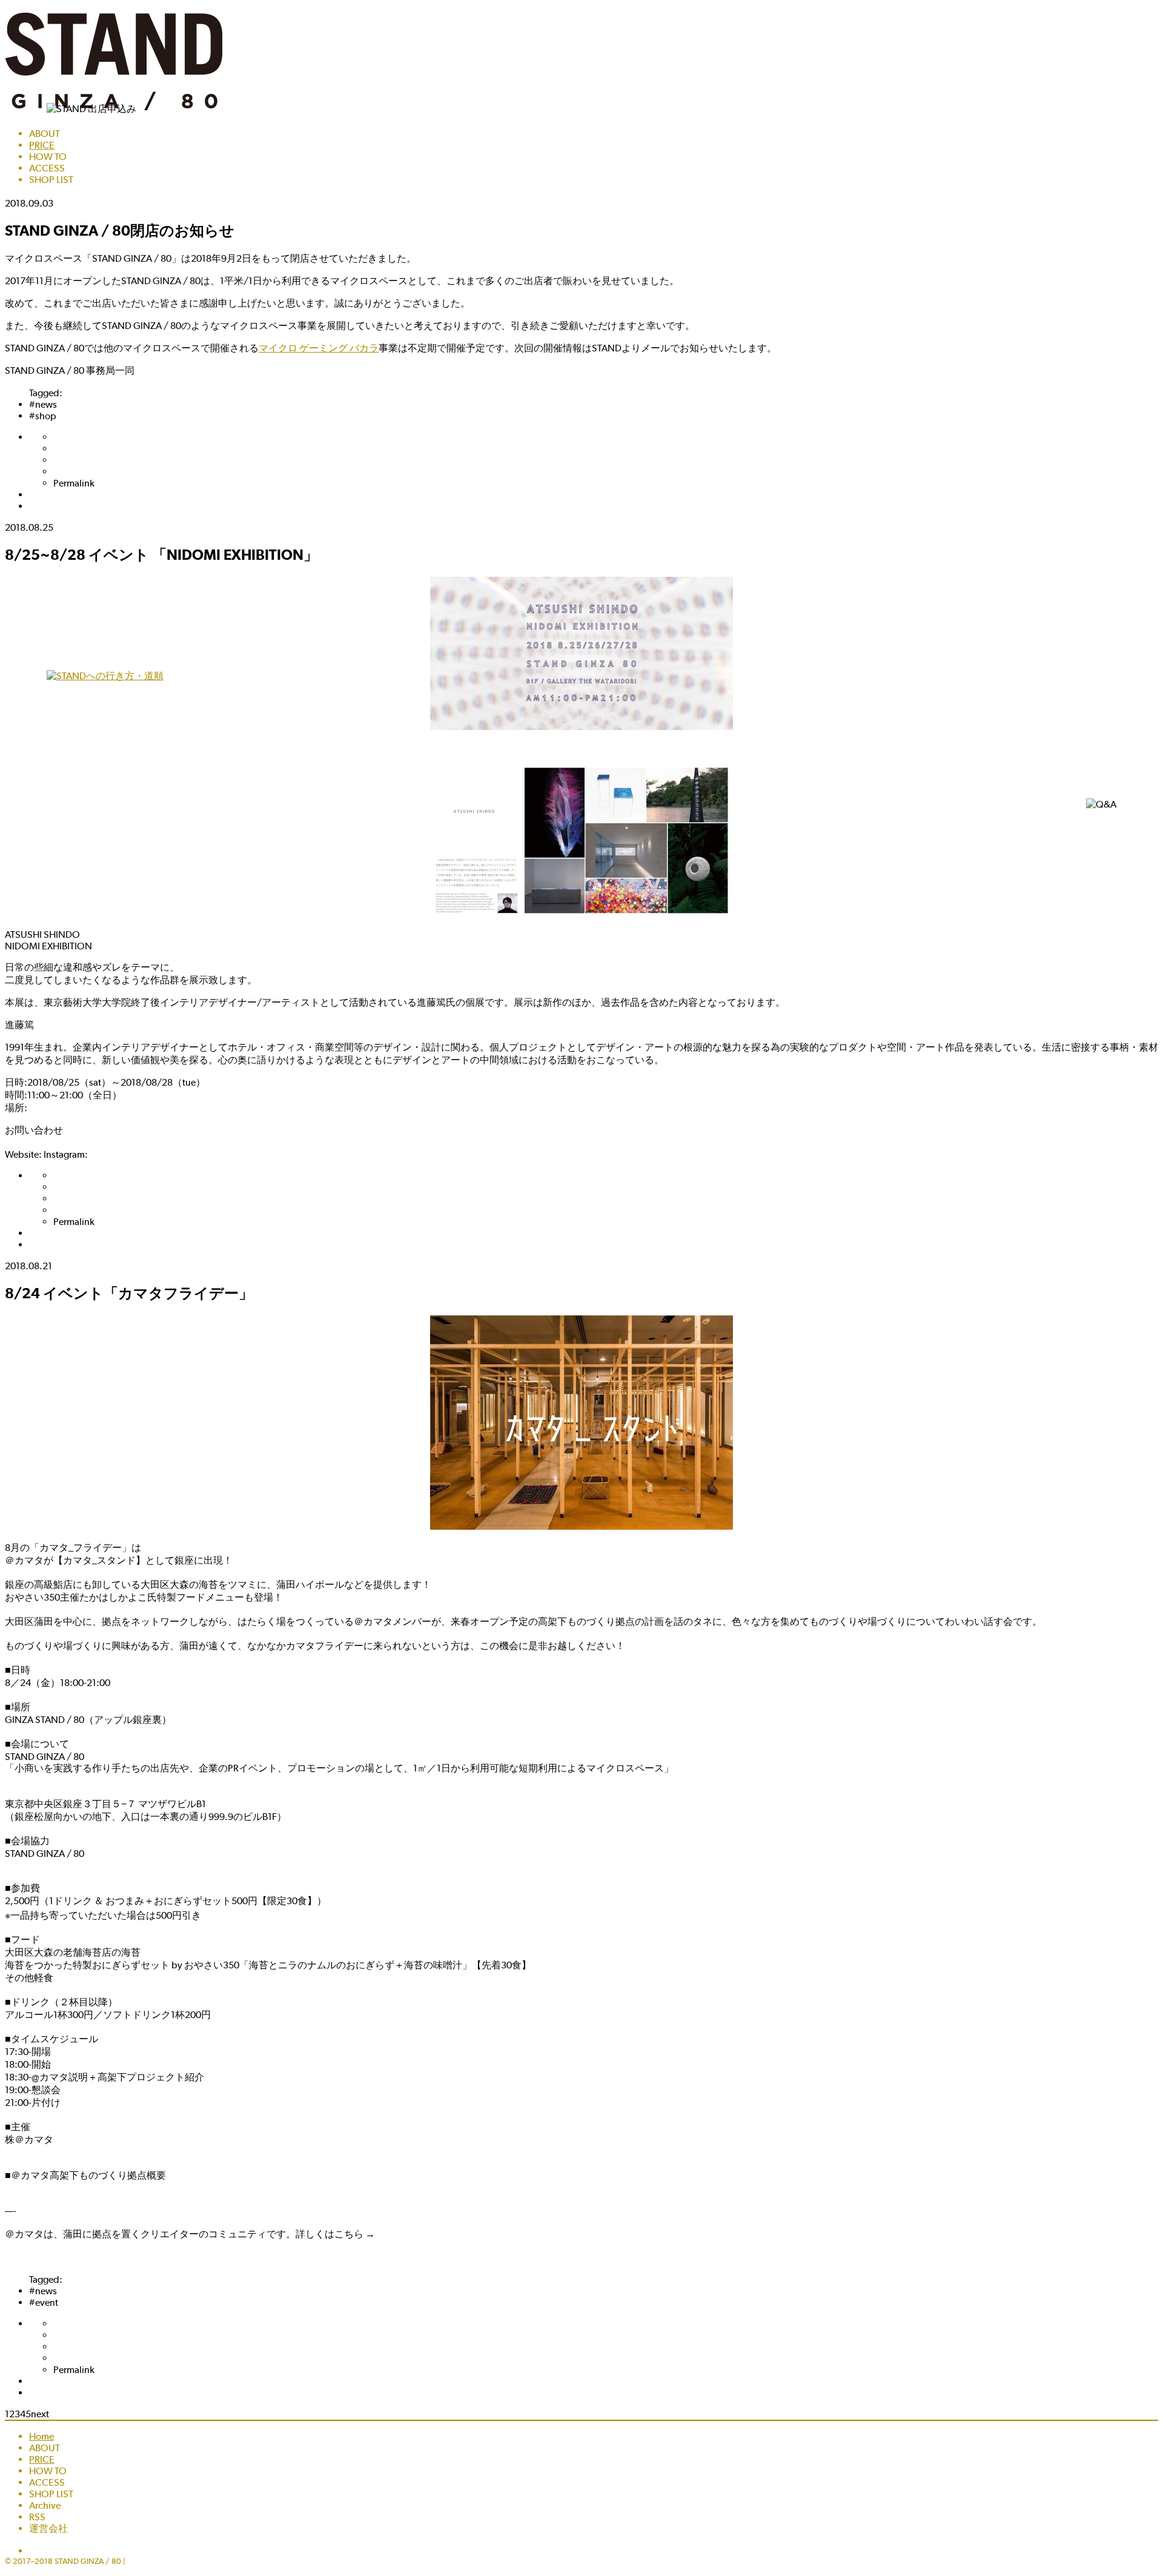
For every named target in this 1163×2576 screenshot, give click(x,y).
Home (41, 2436)
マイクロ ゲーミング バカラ (319, 348)
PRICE (42, 145)
